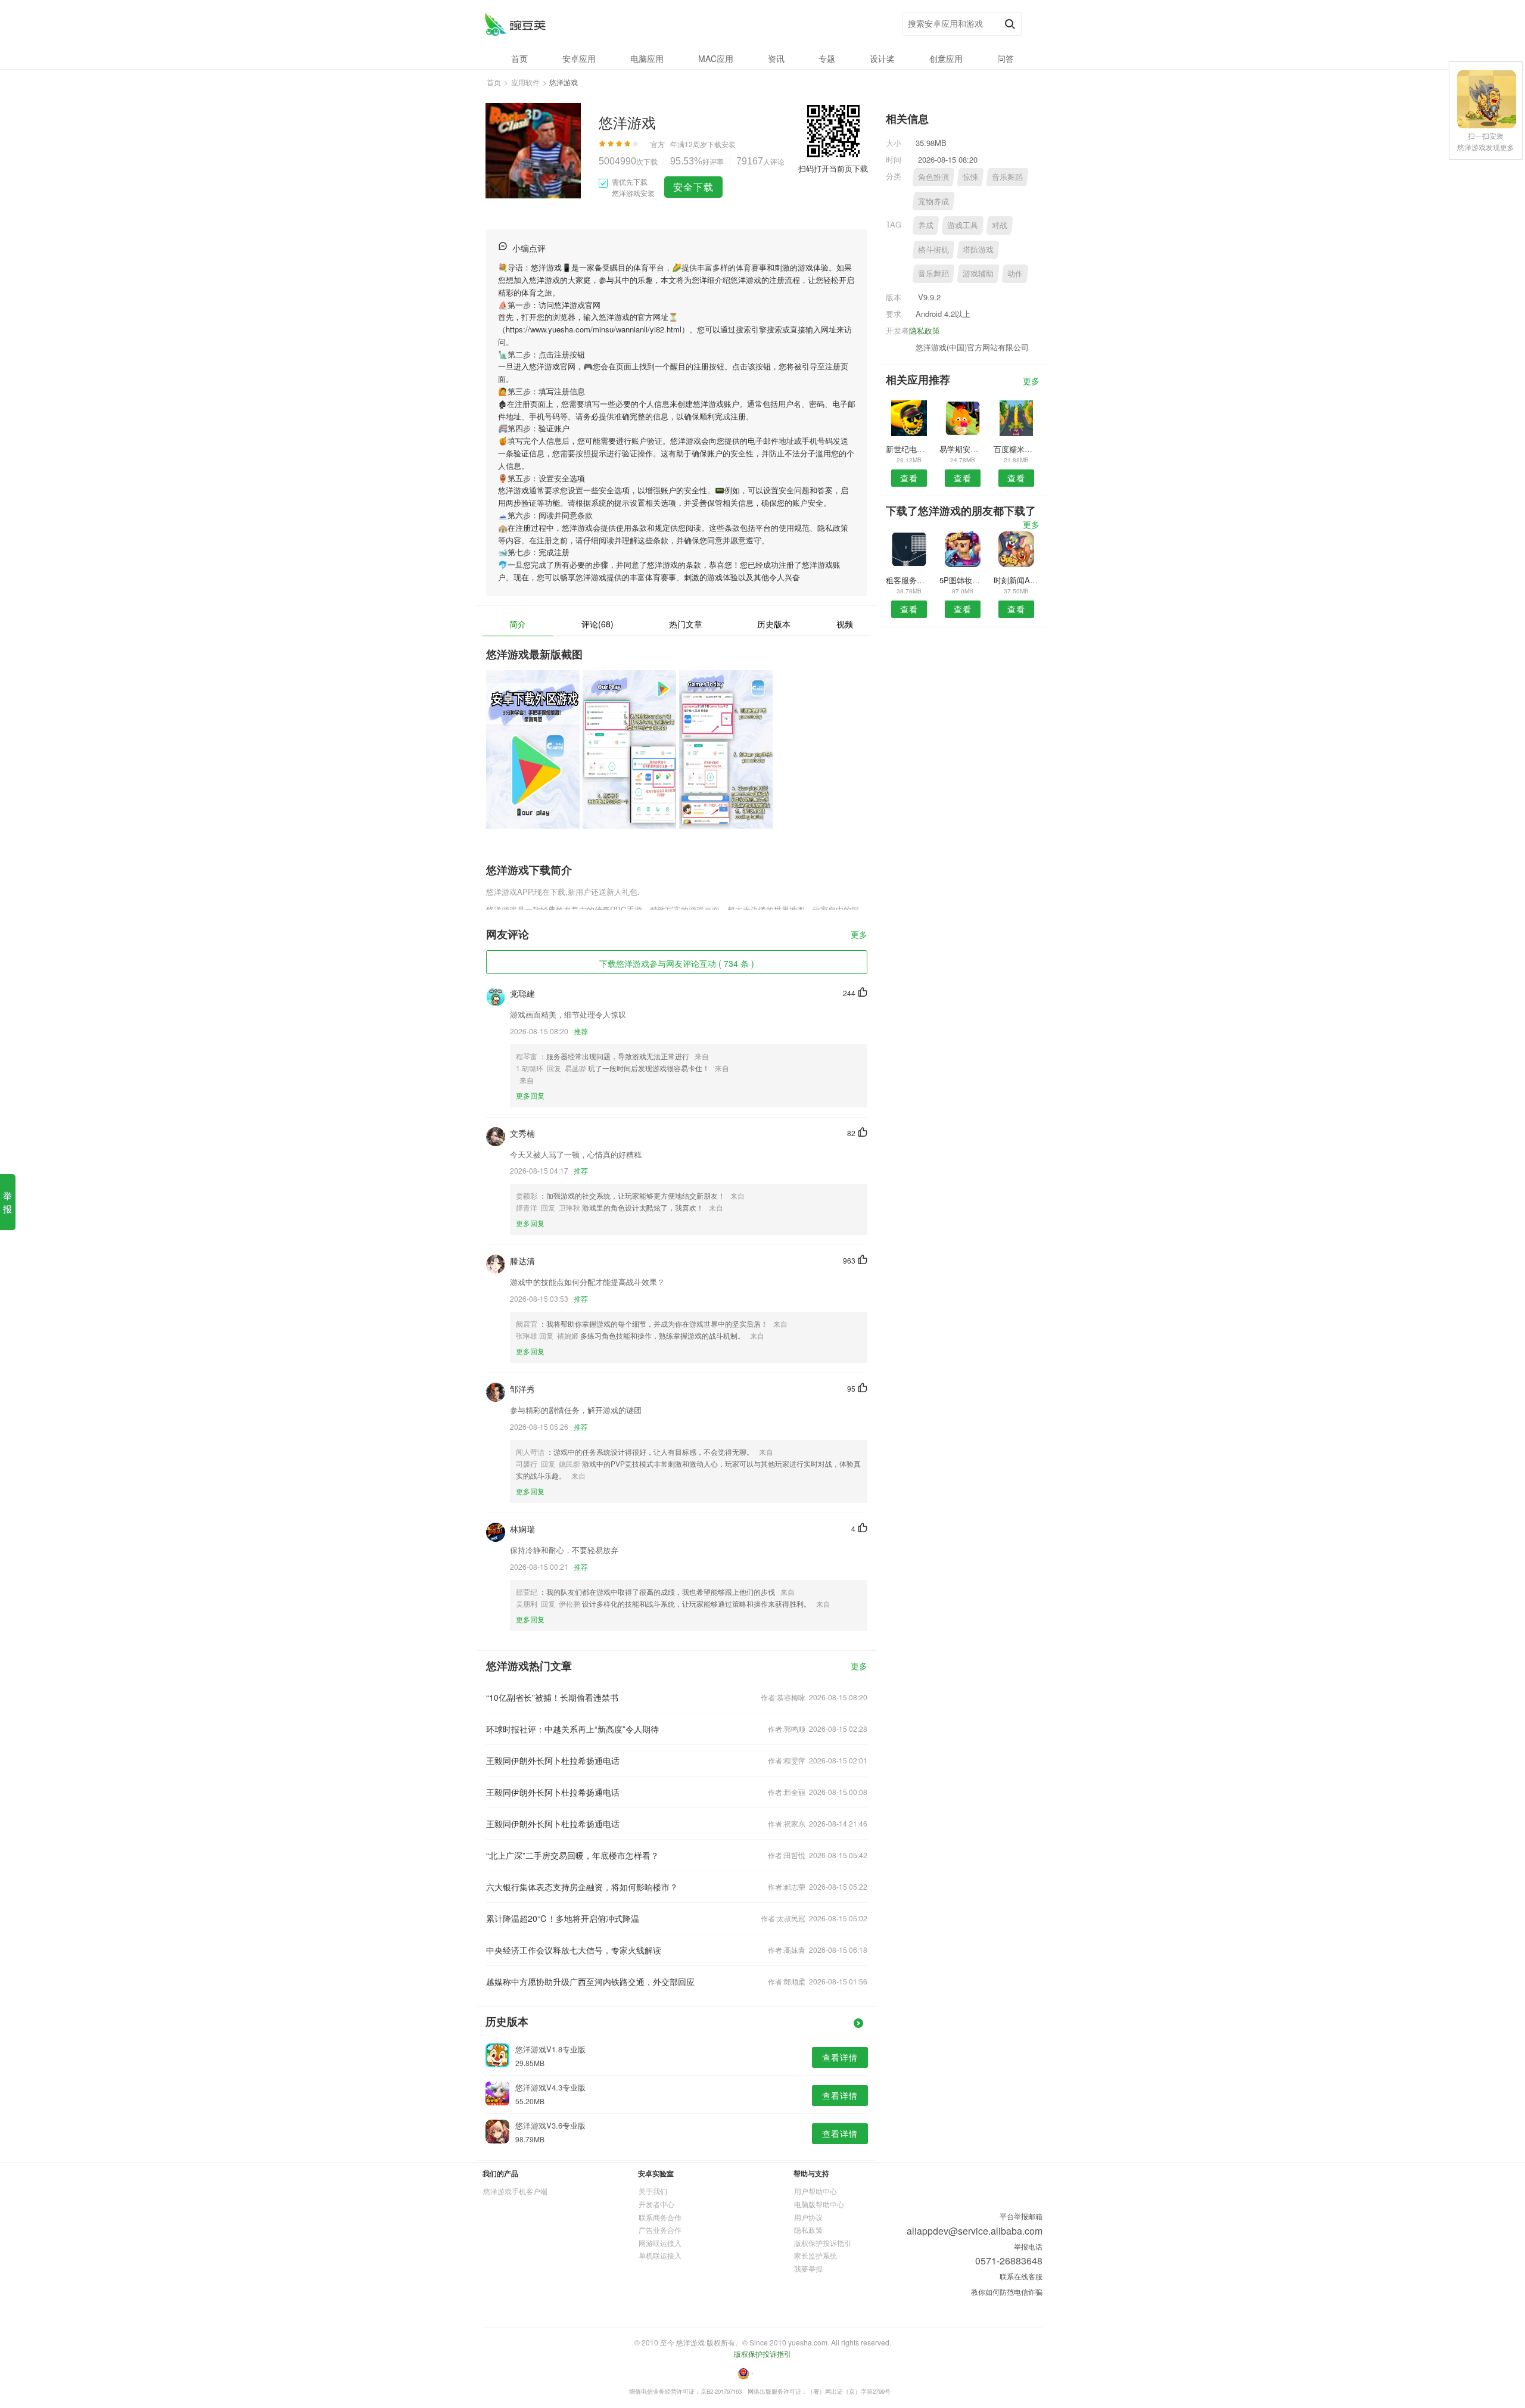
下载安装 (721, 144)
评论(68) (597, 624)
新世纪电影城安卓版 (909, 449)
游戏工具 (963, 225)
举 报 (7, 1202)
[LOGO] (515, 24)
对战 (1000, 225)
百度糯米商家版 (1017, 449)
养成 (926, 225)
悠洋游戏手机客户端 (515, 2191)
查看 (909, 478)
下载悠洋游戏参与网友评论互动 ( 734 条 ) (677, 963)
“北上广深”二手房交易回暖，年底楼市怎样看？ (572, 1855)
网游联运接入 (660, 2243)
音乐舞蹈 (1007, 177)
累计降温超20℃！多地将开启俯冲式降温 (563, 1918)
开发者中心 (656, 2204)
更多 (859, 935)
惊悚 (970, 177)
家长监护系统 (816, 2255)
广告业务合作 (660, 2230)
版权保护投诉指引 (823, 2243)
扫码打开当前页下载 (833, 168)
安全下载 (693, 187)
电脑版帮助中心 (819, 2204)
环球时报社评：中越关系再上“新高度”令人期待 (572, 1729)
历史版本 (774, 624)
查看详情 (840, 2057)
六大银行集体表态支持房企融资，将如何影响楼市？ (582, 1887)
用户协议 (808, 2217)
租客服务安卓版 (909, 580)
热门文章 (686, 624)
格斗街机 (933, 249)
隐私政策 (925, 330)
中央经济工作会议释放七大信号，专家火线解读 (574, 1950)
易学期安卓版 (962, 449)
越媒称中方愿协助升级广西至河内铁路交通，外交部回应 (590, 1981)
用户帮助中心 (816, 2191)
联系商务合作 (660, 2217)
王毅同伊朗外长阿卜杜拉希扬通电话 (553, 1760)
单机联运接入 (660, 2255)
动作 (1015, 273)
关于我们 (653, 2191)
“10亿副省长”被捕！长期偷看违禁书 (552, 1697)
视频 (845, 624)
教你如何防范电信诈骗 (1007, 2292)
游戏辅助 (978, 273)
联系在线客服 (1021, 2276)
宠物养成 (933, 201)
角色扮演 (933, 177)
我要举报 (808, 2268)
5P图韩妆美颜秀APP (962, 580)
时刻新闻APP (1017, 580)
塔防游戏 (978, 249)
